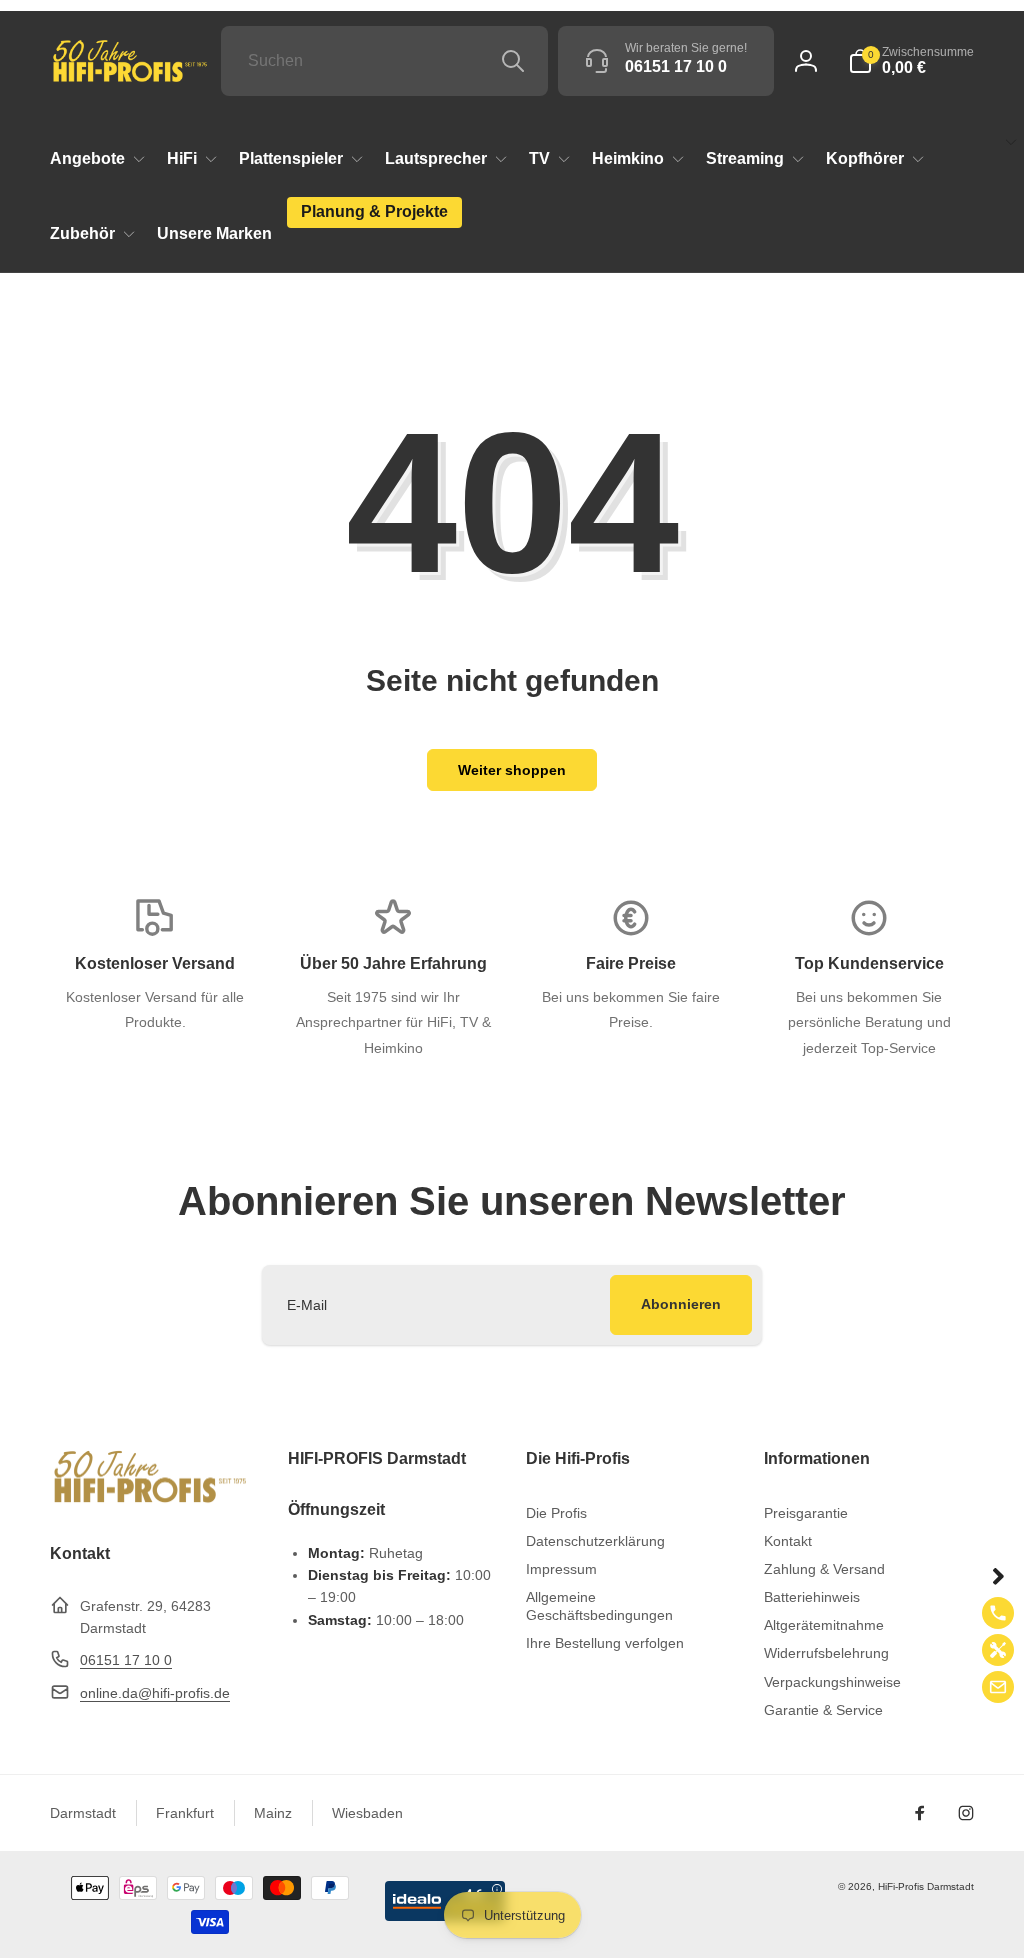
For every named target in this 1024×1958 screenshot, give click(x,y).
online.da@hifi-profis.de (155, 1693)
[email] (998, 1687)
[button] (911, 61)
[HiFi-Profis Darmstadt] (150, 1500)
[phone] (998, 1613)
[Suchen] (513, 61)
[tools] (998, 1650)
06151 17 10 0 (126, 1660)
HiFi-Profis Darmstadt (926, 1886)
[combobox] (384, 61)
